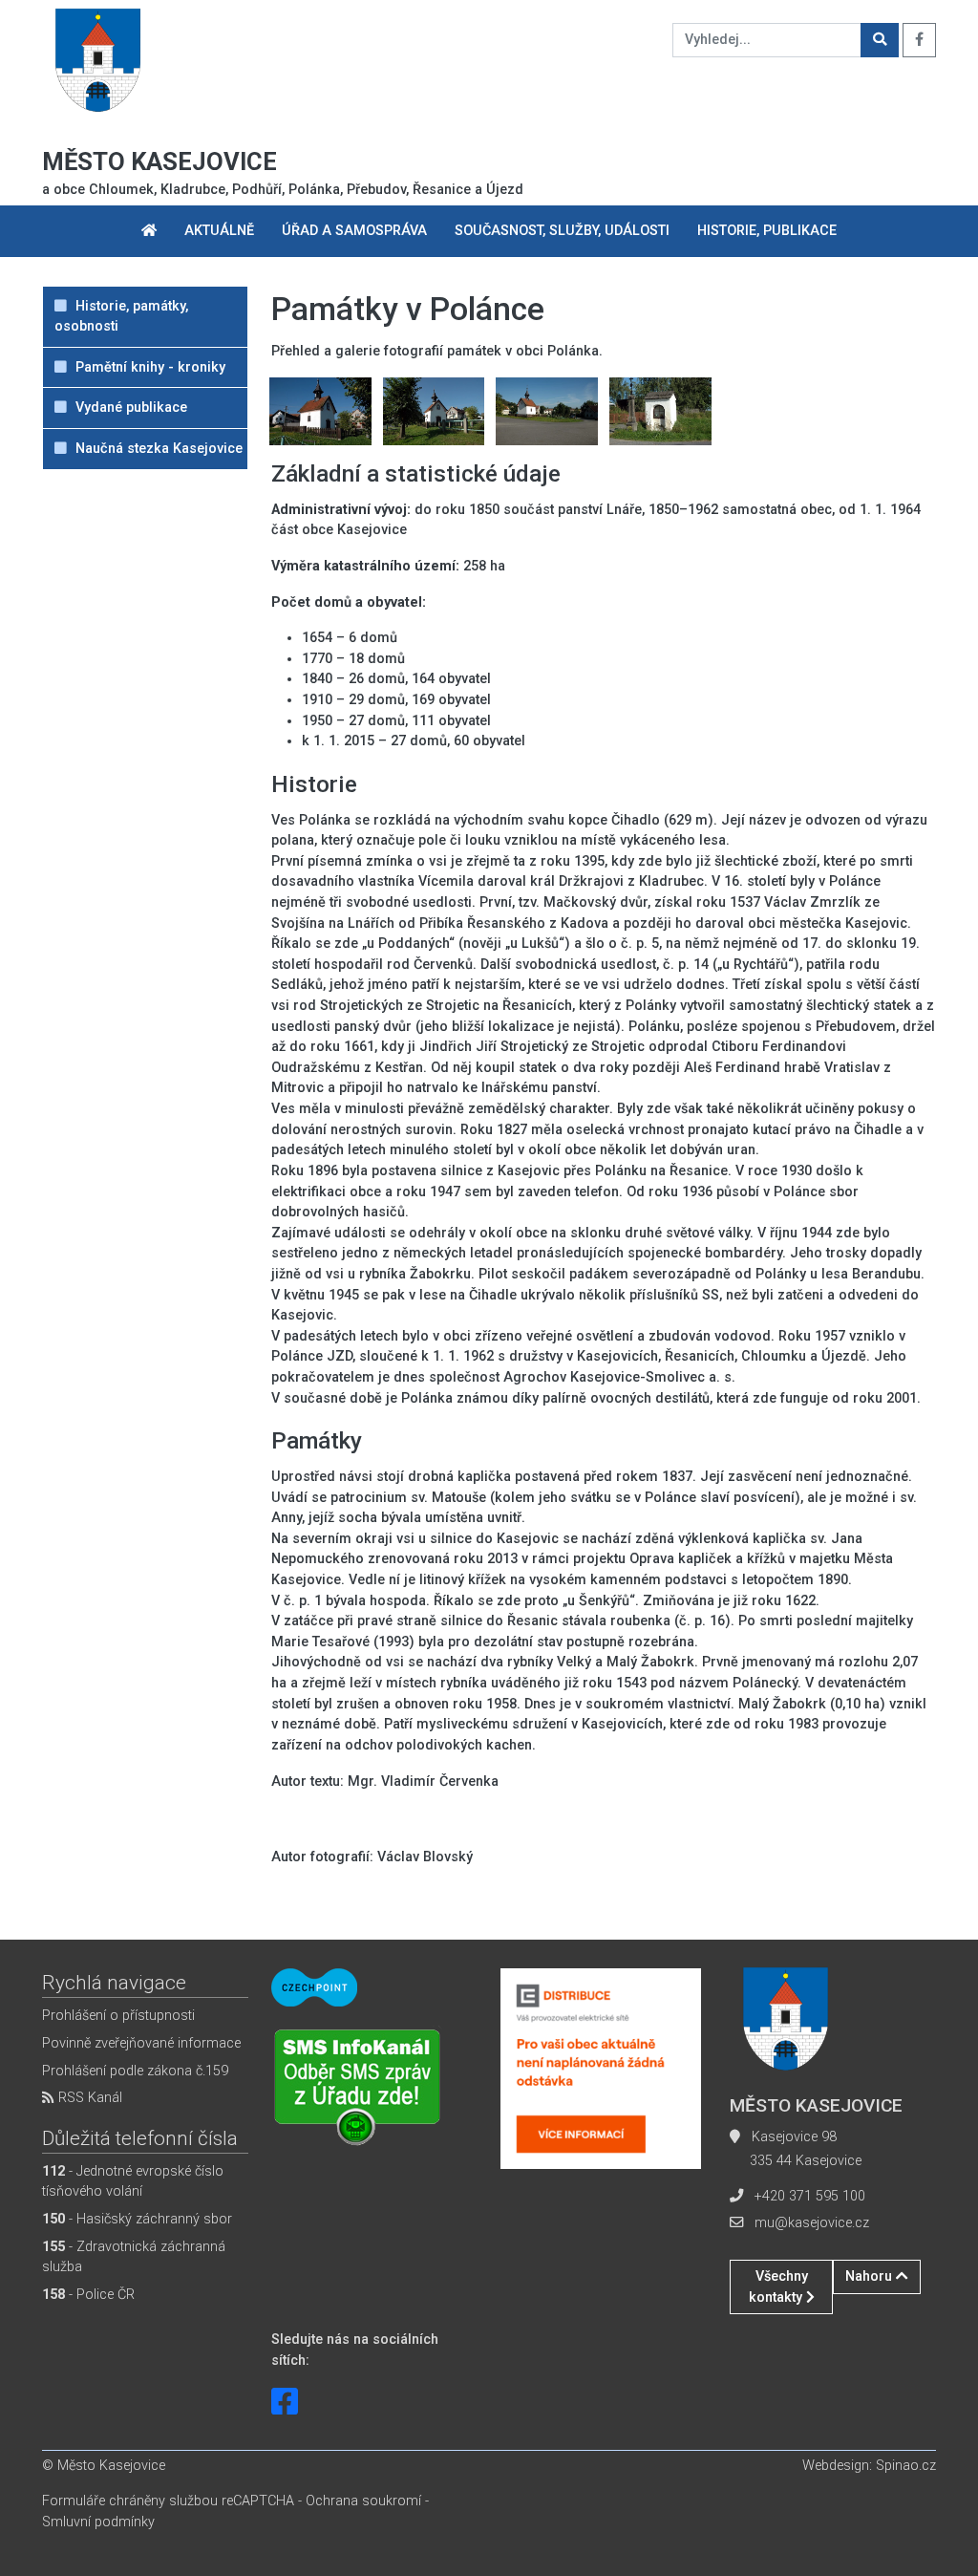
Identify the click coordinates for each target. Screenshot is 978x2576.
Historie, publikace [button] (767, 231)
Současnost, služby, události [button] (562, 231)
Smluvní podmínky (98, 2522)
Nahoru (871, 2276)
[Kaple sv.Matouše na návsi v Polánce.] (320, 410)
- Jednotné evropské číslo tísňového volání (133, 2182)
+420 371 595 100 (810, 2196)
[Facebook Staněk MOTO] (285, 2402)
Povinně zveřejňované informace (141, 2043)
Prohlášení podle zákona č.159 (135, 2071)
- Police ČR (88, 2295)
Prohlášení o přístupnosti (118, 2016)
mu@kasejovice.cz (812, 2223)
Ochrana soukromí (363, 2501)
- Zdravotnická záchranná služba (134, 2257)
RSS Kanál (88, 2098)
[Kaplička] (660, 410)
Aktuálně (219, 231)
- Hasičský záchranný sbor (137, 2219)
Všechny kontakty (778, 2287)
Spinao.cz (906, 2466)
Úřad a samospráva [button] (354, 231)
